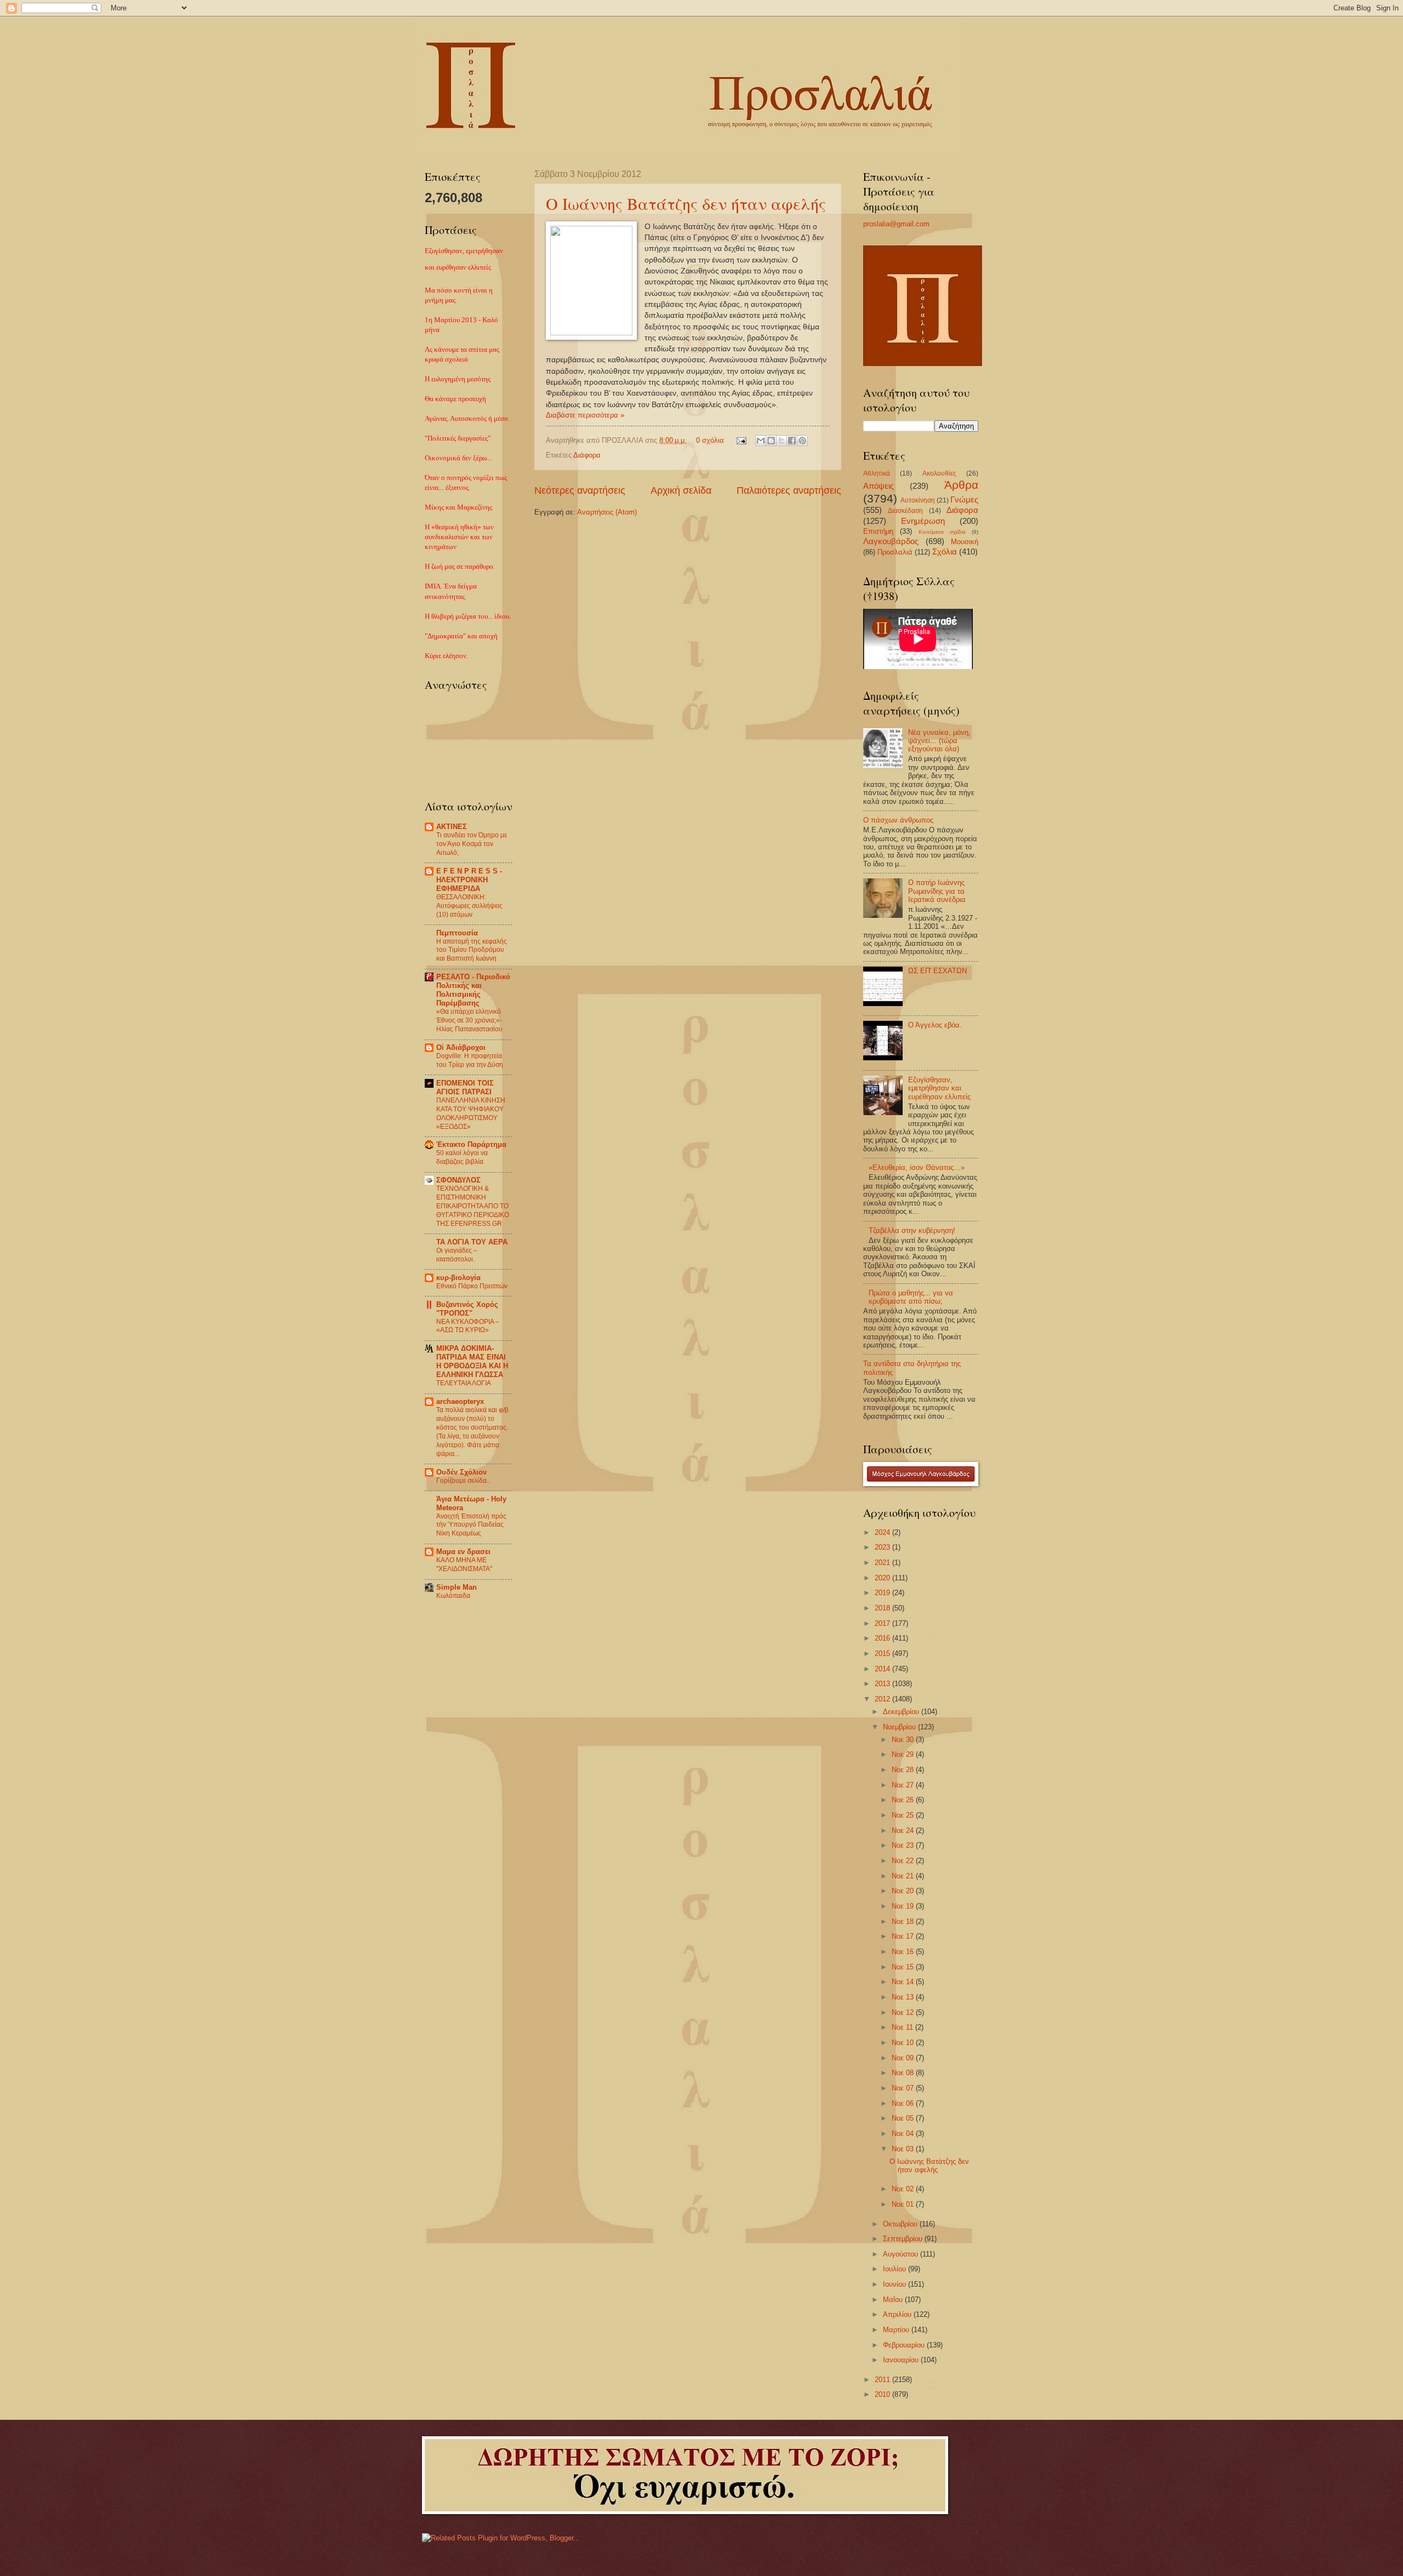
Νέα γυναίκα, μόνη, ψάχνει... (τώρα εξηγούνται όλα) (939, 741)
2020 (883, 1578)
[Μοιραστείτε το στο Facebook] (792, 441)
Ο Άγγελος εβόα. (935, 1025)
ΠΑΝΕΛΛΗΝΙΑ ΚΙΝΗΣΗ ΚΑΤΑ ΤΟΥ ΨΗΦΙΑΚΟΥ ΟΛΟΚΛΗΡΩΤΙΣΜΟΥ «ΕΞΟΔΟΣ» (471, 1113)
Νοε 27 (904, 1785)
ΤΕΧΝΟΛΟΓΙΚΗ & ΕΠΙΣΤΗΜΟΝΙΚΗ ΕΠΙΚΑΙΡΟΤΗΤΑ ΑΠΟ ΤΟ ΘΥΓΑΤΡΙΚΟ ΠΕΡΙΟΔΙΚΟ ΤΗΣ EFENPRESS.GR (473, 1206)
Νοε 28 (904, 1770)
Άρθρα (961, 485)
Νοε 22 (904, 1861)
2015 (883, 1653)
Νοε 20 (904, 1891)
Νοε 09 (904, 2058)
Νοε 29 (904, 1754)
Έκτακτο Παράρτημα (471, 1144)
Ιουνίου (896, 2284)
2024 (883, 1532)
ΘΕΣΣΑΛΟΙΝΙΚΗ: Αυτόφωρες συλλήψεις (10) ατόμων (469, 906)
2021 (883, 1563)
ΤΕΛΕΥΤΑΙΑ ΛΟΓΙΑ (464, 1383)
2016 (883, 1638)
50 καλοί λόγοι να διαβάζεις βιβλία (462, 1157)
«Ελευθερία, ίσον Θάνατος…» (917, 1167)
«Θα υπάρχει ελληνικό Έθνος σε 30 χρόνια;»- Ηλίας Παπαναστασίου (469, 1020)
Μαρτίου (897, 2330)
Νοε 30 (904, 1740)
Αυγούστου (902, 2254)
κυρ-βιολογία (458, 1278)
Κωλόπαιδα (453, 1596)
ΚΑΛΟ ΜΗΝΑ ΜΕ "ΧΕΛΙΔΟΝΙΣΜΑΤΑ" (464, 1564)
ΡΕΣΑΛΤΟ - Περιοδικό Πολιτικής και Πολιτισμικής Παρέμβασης (473, 990)
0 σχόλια (710, 440)
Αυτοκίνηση (918, 500)
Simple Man (457, 1587)
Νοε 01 (904, 2204)
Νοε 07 (904, 2088)
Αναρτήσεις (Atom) (607, 512)
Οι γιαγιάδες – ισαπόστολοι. (457, 1255)
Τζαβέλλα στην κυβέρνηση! (912, 1230)
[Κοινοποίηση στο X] (782, 441)
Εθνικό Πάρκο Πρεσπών (472, 1286)
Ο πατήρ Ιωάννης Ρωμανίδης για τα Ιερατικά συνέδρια (937, 891)
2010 (883, 2394)
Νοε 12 (904, 2012)
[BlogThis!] (771, 441)
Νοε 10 (904, 2043)
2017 (883, 1623)
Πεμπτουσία (457, 933)
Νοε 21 (904, 1876)
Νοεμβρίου (900, 1727)
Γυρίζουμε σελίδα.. (463, 1481)
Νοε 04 (904, 2134)
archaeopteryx (460, 1401)
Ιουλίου (896, 2269)
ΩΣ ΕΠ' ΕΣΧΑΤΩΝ (937, 971)
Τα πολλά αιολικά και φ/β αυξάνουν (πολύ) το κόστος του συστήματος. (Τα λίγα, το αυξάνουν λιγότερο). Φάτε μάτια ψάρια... (472, 1432)
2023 (883, 1547)
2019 (883, 1593)
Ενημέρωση (923, 521)
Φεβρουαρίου (905, 2345)
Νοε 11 (903, 2027)
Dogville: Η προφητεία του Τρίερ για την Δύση (470, 1060)
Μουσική (965, 542)
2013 (883, 1684)
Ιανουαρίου (902, 2360)
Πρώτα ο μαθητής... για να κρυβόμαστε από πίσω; (911, 1297)
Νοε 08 (904, 2073)
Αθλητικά (877, 473)
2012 (883, 1699)
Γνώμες (964, 499)
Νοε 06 (904, 2103)
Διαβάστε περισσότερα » (585, 415)
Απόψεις (879, 486)
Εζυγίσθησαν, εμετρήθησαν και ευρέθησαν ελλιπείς (939, 1088)
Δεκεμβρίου (902, 1712)
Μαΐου (894, 2300)
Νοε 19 (904, 1906)
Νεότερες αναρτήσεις (580, 490)
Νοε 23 (904, 1845)
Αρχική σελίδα (681, 490)
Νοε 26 (904, 1800)
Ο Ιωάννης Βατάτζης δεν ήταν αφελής (686, 203)
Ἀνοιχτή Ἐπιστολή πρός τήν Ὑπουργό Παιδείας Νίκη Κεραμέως (471, 1525)
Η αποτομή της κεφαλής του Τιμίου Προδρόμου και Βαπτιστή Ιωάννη (472, 950)
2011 (883, 2380)
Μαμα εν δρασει (463, 1552)
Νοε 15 (904, 1967)
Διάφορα (587, 455)
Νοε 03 (904, 2149)
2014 (883, 1669)
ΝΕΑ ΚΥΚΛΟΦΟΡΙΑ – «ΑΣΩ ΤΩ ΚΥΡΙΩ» (468, 1326)
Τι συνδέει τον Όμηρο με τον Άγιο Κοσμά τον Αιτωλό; (472, 844)
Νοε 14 (904, 1982)
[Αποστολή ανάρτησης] (741, 440)
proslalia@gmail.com (896, 224)
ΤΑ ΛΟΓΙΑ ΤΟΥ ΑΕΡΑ (472, 1242)
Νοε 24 (904, 1830)
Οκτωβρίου (901, 2224)
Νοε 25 (904, 1815)
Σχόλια (945, 552)
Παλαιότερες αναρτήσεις (789, 490)
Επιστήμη (878, 531)
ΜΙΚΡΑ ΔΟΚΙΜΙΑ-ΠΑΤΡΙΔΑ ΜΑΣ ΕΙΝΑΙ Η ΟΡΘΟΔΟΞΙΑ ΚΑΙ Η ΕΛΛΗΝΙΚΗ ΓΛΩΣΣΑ (472, 1361)
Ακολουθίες (939, 473)
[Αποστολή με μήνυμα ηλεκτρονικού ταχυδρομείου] (761, 441)
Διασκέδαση (905, 511)
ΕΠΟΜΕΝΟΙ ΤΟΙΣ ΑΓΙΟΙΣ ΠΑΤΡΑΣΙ (465, 1087)
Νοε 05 (904, 2118)
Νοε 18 (904, 1921)
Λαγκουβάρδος (891, 541)
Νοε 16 (904, 1952)
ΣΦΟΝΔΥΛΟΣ (458, 1180)
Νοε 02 (904, 2189)
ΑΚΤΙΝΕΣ (452, 827)
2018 (883, 1608)
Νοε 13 (904, 1997)
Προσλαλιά (895, 552)
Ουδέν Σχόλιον (461, 1472)
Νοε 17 (904, 1936)
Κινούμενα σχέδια (942, 532)
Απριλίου (898, 2314)
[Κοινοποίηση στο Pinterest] (802, 441)
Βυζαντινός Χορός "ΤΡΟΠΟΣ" (467, 1309)
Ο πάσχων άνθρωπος (898, 820)
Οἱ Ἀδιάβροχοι (461, 1047)
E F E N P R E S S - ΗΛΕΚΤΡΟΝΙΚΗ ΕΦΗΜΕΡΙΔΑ (469, 880)
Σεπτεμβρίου (904, 2239)
